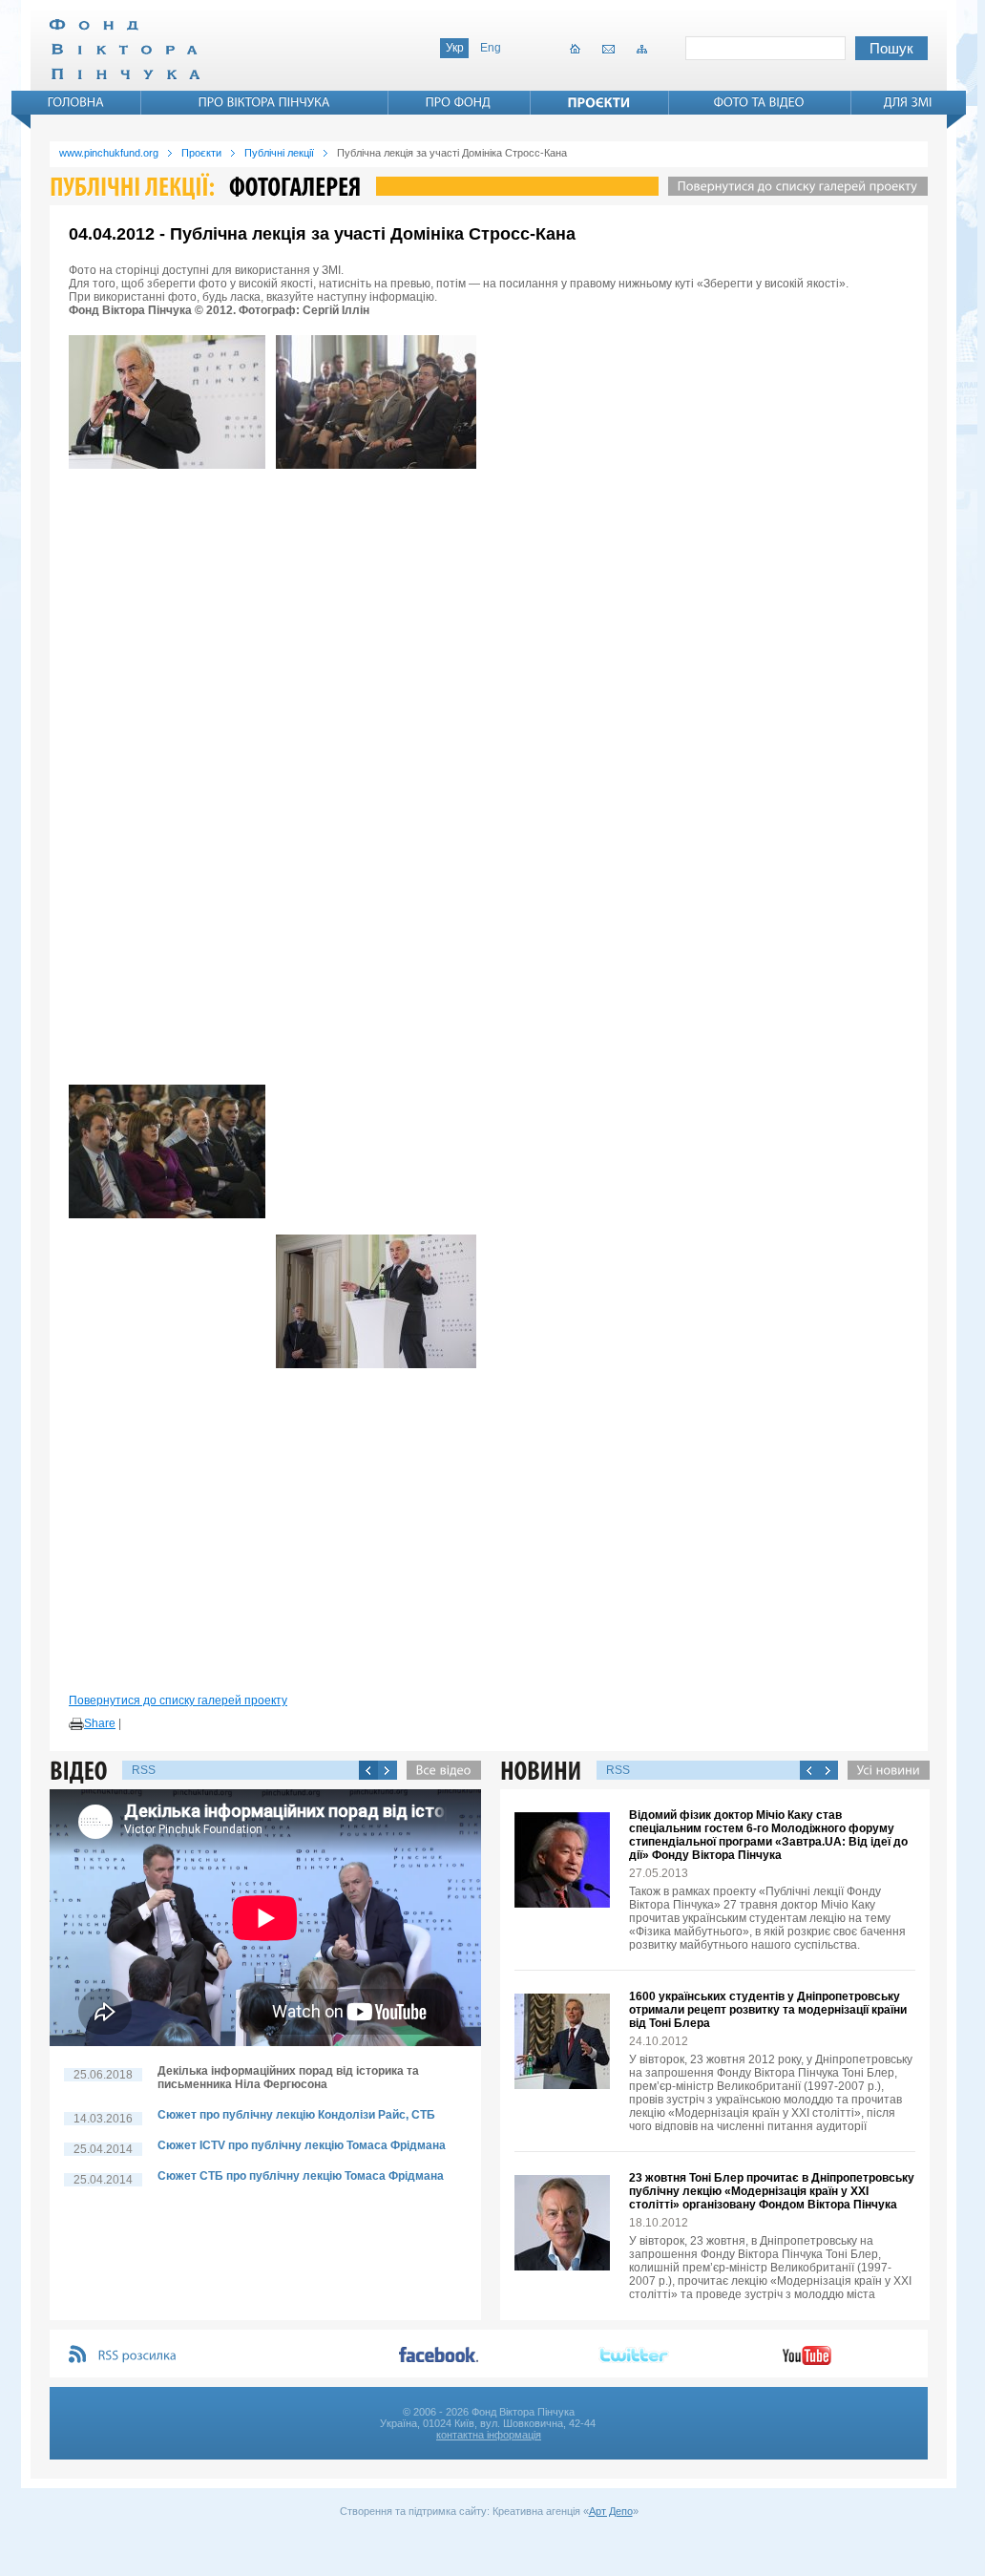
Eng (491, 48)
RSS (144, 1770)
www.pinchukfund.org (109, 153)
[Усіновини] (884, 1770)
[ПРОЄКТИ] (599, 102)
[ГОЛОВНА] (76, 102)
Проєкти (201, 153)
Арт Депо (611, 2511)
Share (100, 1723)
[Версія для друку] (76, 1724)
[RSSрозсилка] (138, 2356)
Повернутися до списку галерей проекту (178, 1700)
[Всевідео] (439, 1770)
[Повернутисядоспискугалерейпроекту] (793, 186)
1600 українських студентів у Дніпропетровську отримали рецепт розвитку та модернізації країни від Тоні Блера (768, 2010)
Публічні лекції (279, 153)
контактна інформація (489, 2435)
